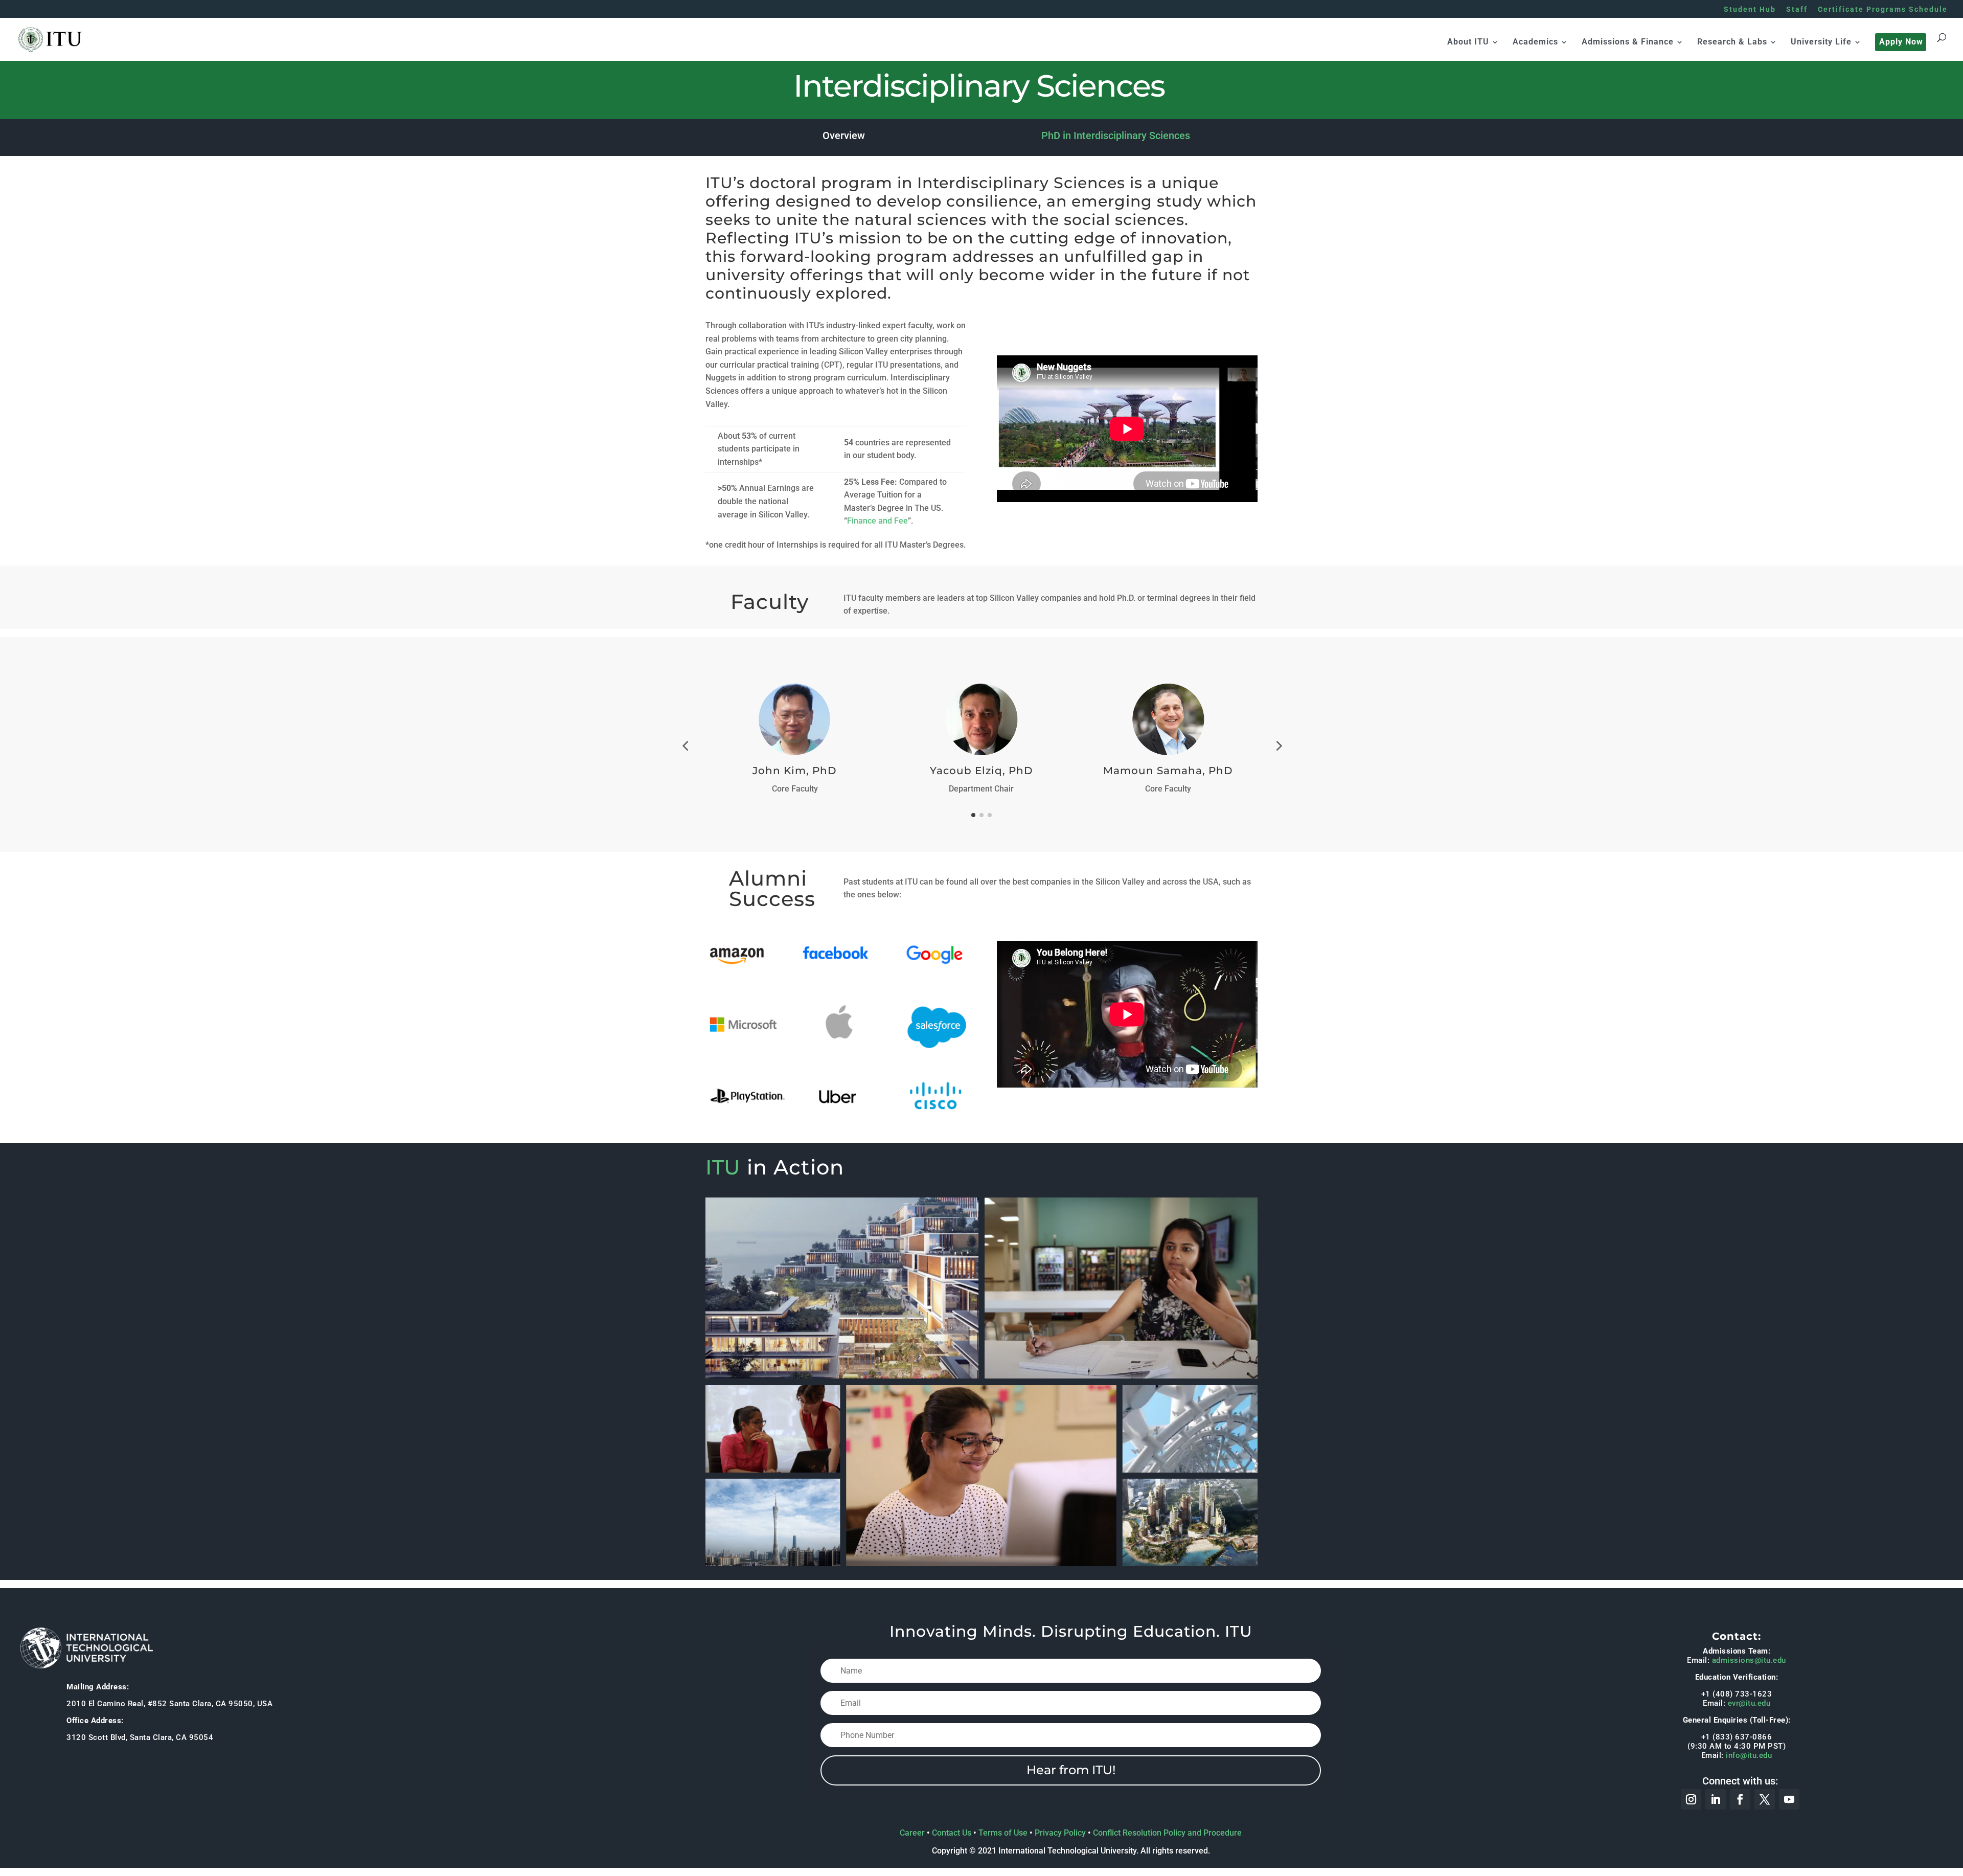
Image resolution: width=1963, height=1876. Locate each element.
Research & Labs (1732, 42)
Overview (844, 135)
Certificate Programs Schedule (1883, 9)
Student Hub (1750, 9)
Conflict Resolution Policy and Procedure (1167, 1833)
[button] (685, 745)
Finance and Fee (877, 521)
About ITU (1468, 42)
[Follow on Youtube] (1789, 1799)
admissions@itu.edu (1749, 1660)
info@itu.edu (1749, 1755)
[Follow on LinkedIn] (1716, 1799)
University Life (1821, 42)
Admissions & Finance (1628, 42)
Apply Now (1901, 42)
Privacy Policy (1060, 1833)
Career (912, 1833)
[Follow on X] (1765, 1799)
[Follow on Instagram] (1691, 1799)
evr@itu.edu (1749, 1703)
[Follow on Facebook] (1740, 1799)
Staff (1797, 9)
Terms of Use (1003, 1833)
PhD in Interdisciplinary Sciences (1116, 135)
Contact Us (952, 1833)
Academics (1535, 42)
